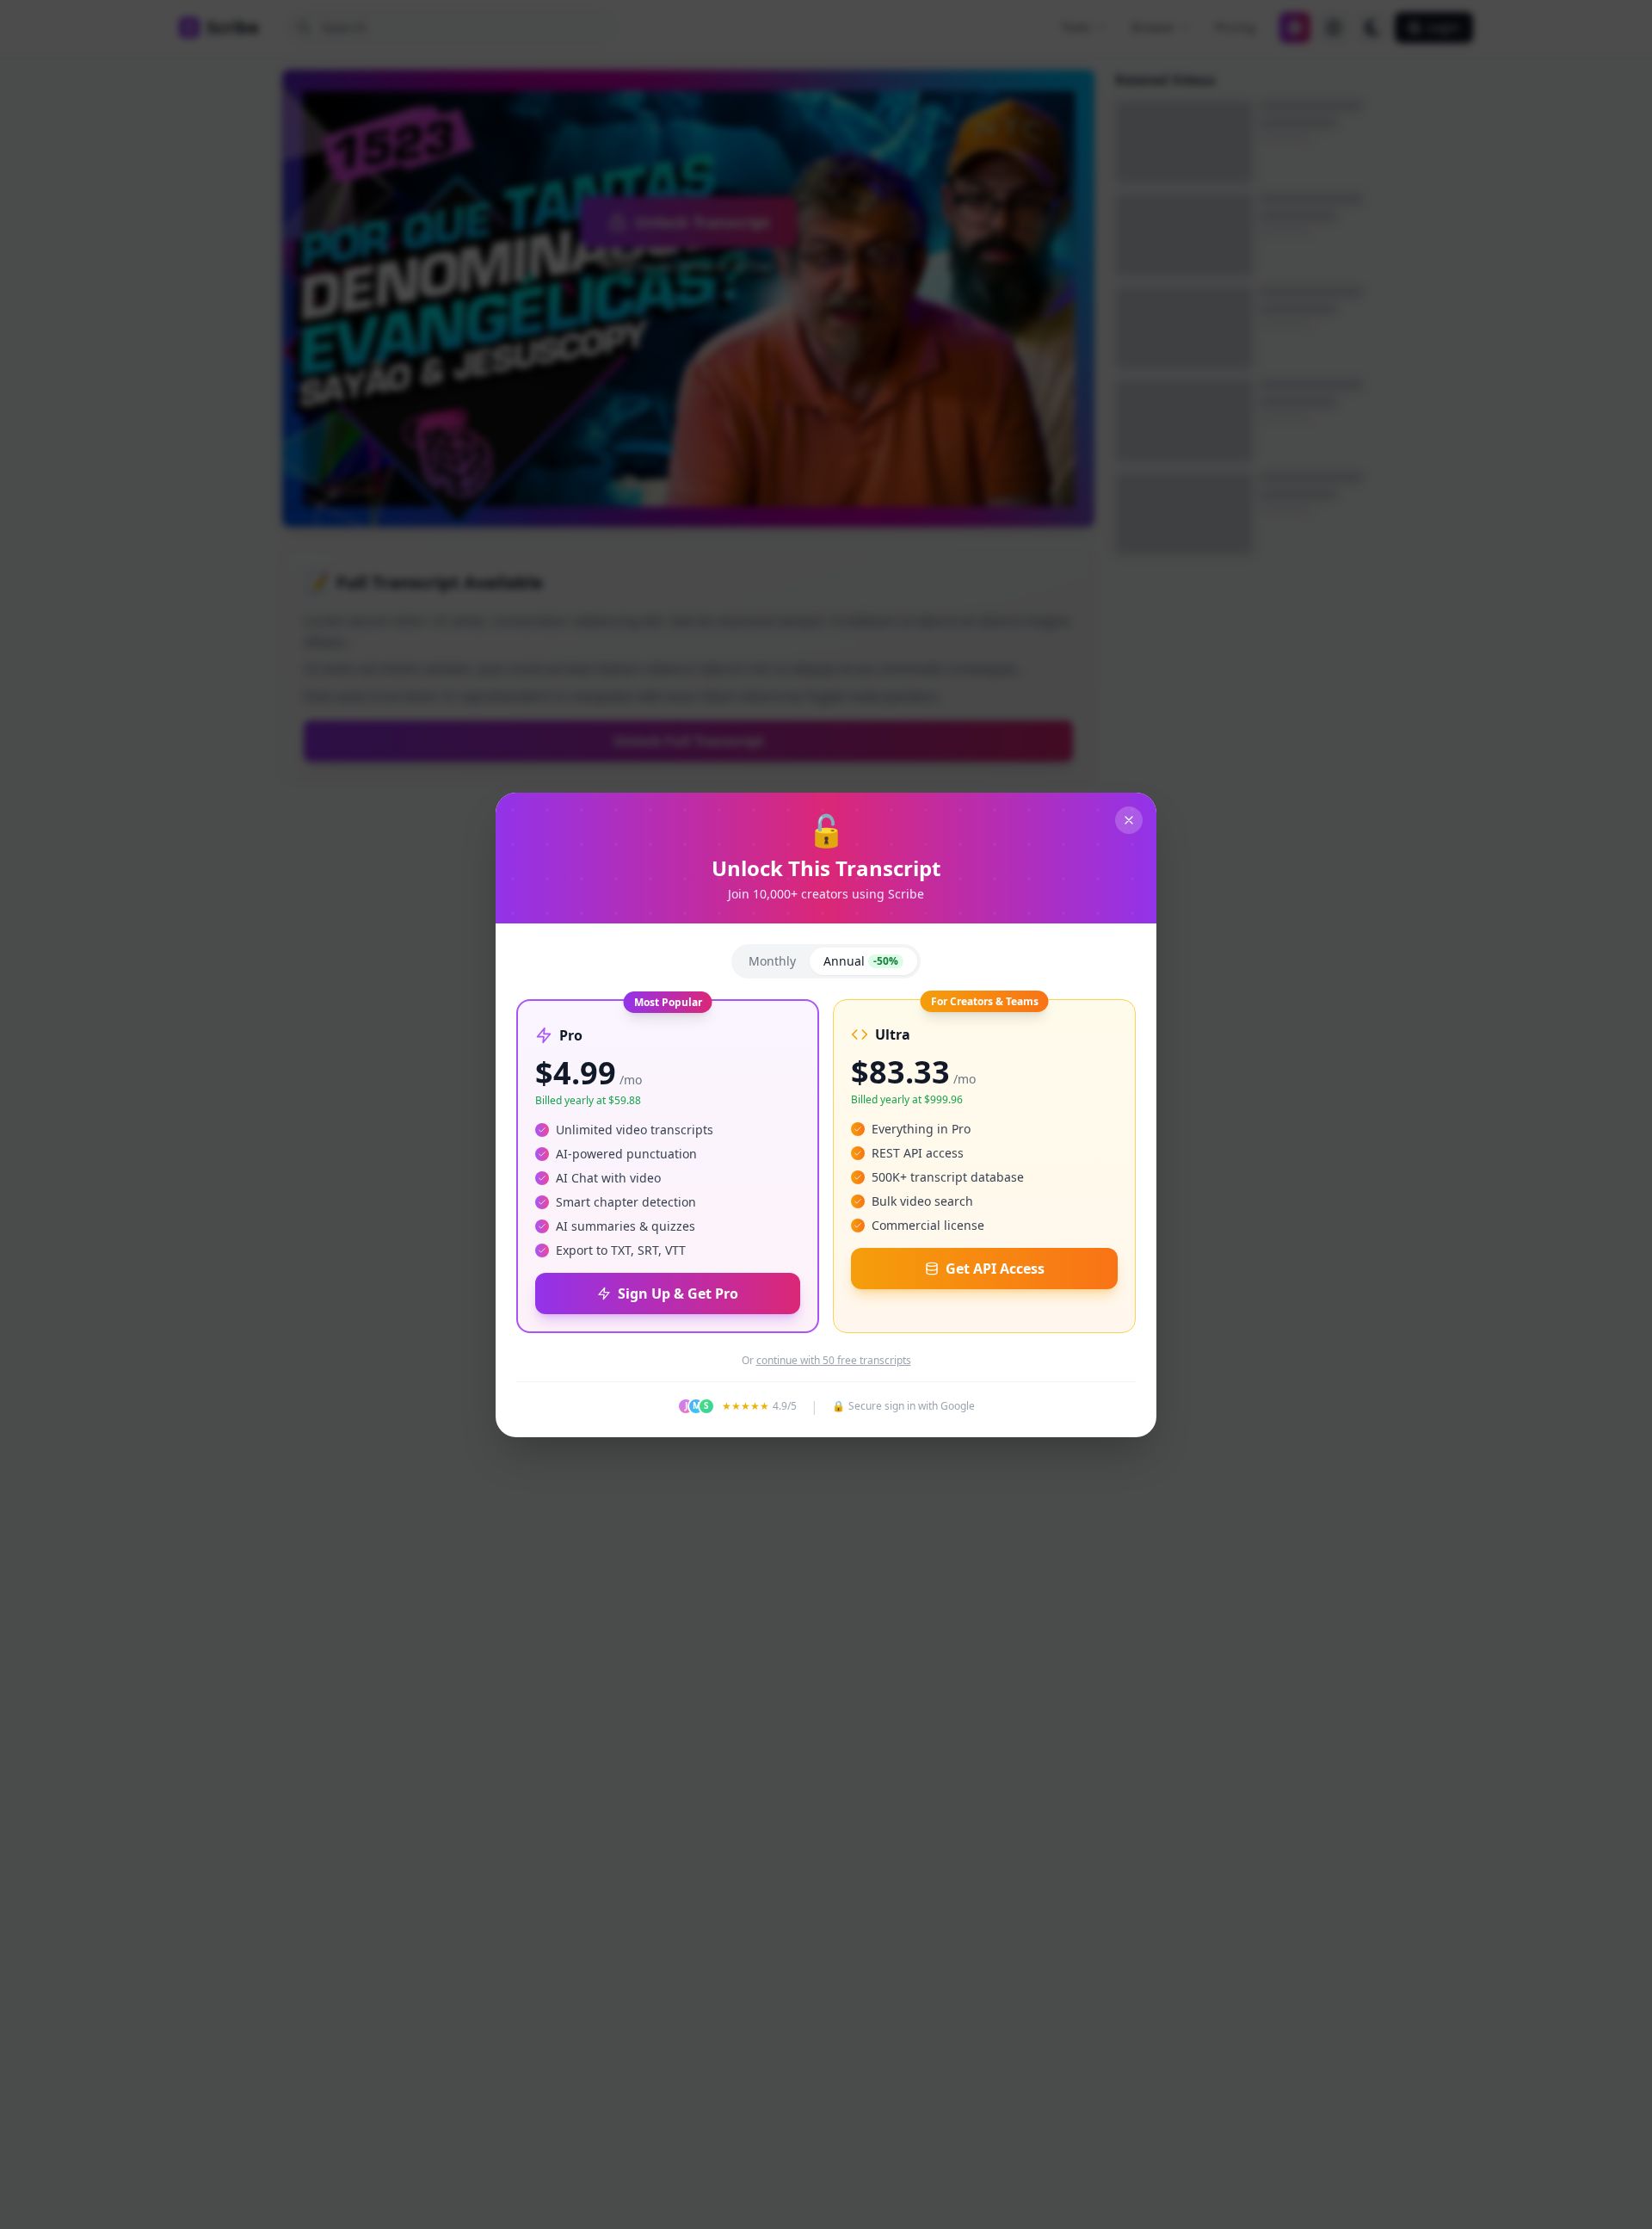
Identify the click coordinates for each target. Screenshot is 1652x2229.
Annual (861, 961)
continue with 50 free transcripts (834, 1361)
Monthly (772, 961)
